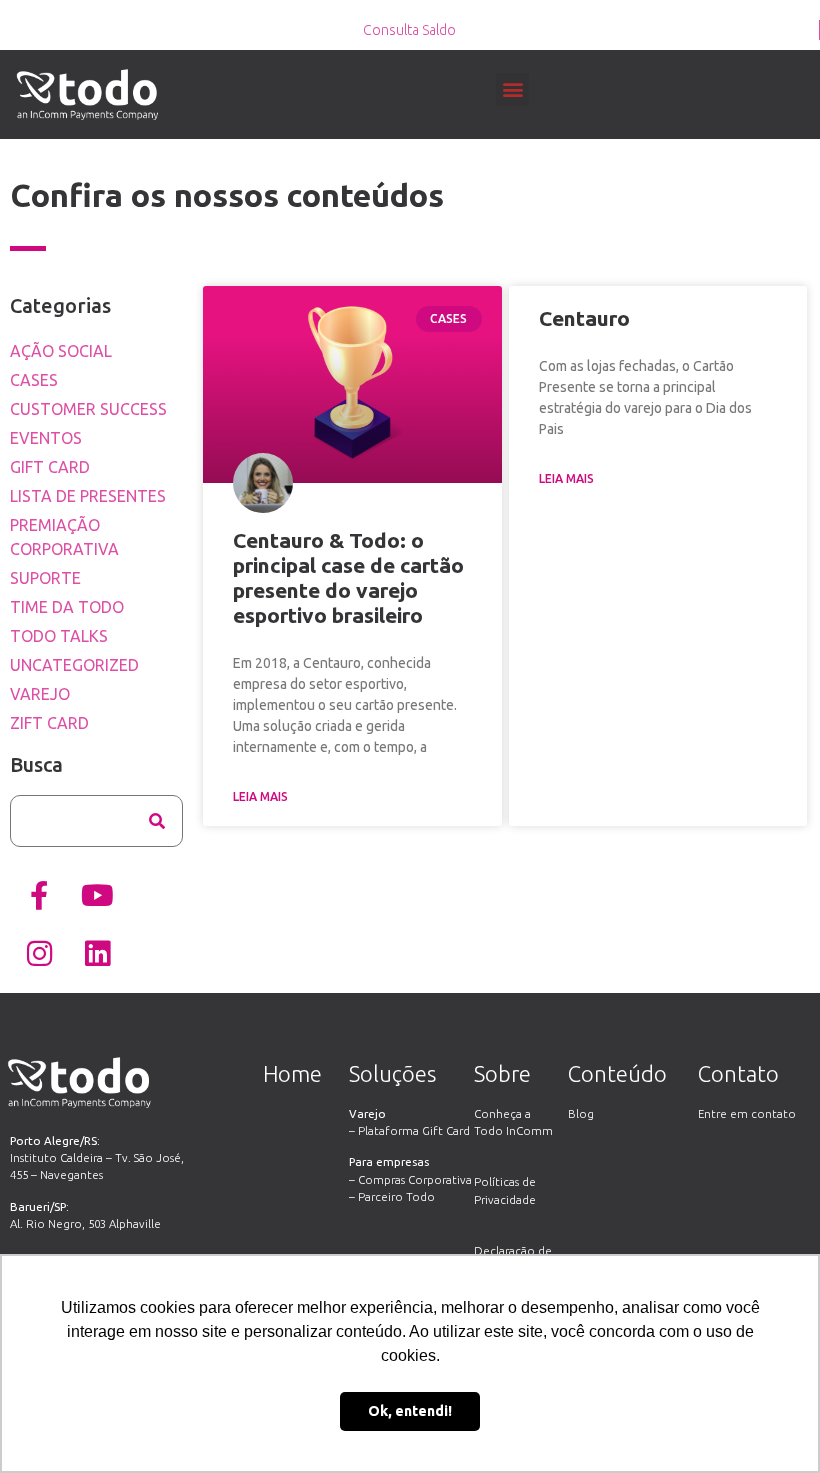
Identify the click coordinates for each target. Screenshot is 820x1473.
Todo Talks (59, 636)
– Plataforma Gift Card (409, 1130)
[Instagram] (39, 954)
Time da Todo (67, 607)
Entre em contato (747, 1113)
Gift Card (50, 467)
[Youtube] (97, 896)
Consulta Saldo (409, 30)
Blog (581, 1113)
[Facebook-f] (39, 896)
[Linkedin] (97, 954)
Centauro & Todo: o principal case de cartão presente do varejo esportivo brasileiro (348, 578)
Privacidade (505, 1199)
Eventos (46, 438)
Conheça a (502, 1113)
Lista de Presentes (88, 496)
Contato (738, 1073)
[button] (512, 89)
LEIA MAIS (260, 796)
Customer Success (88, 409)
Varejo (40, 694)
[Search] (157, 821)
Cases (34, 380)
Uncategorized (74, 665)
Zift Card (49, 723)
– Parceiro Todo (392, 1196)
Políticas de (505, 1181)
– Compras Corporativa (410, 1179)
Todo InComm (513, 1130)
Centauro (584, 318)
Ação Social (61, 351)
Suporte (45, 578)
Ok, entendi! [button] (410, 1411)
